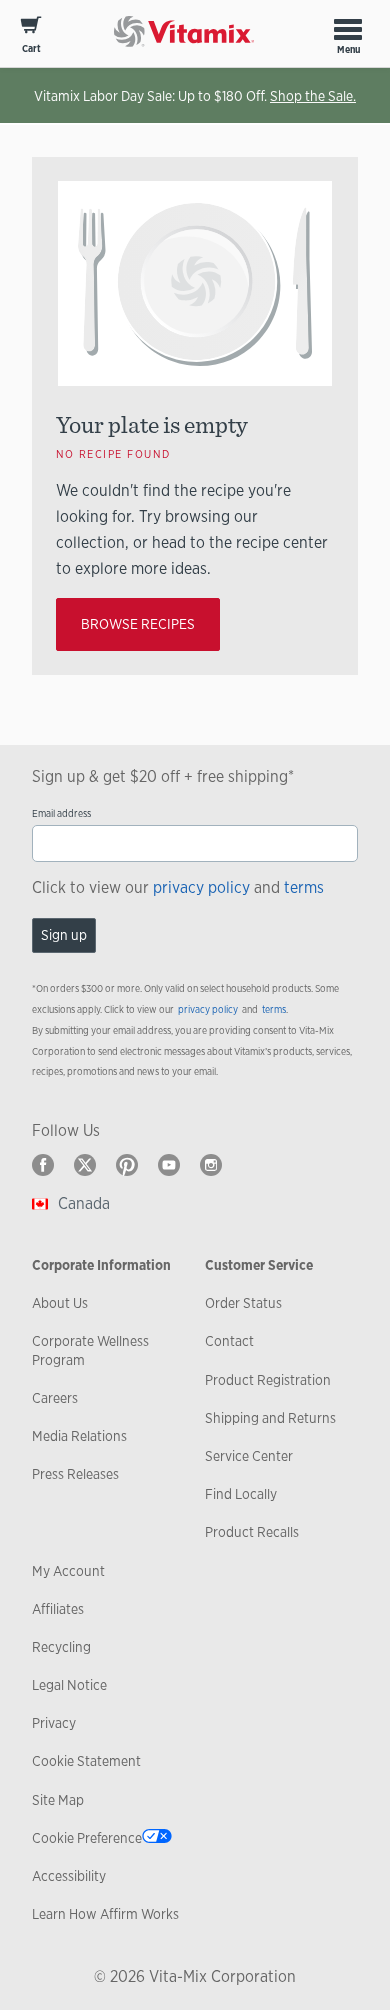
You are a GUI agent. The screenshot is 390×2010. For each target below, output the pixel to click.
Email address (61, 813)
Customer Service (259, 1265)
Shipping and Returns (270, 1418)
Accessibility (69, 1876)
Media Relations (79, 1436)
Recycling (61, 1647)
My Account (68, 1571)
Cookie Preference (87, 1838)
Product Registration (268, 1380)
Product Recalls (252, 1532)
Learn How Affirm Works (105, 1914)
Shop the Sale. (313, 96)
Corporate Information (101, 1265)
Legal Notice (69, 1685)
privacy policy (201, 887)
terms (304, 887)
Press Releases (75, 1474)
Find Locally (241, 1494)
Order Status (243, 1303)
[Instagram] (211, 1165)
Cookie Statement (86, 1761)
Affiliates (58, 1609)
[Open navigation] (348, 29)
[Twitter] (85, 1165)
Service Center (249, 1456)
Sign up (64, 935)
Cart (31, 48)
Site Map (58, 1800)
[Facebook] (43, 1165)
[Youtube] (169, 1165)
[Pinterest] (127, 1165)
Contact (229, 1341)
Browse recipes (138, 624)
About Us (60, 1303)
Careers (55, 1398)
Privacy (54, 1723)
